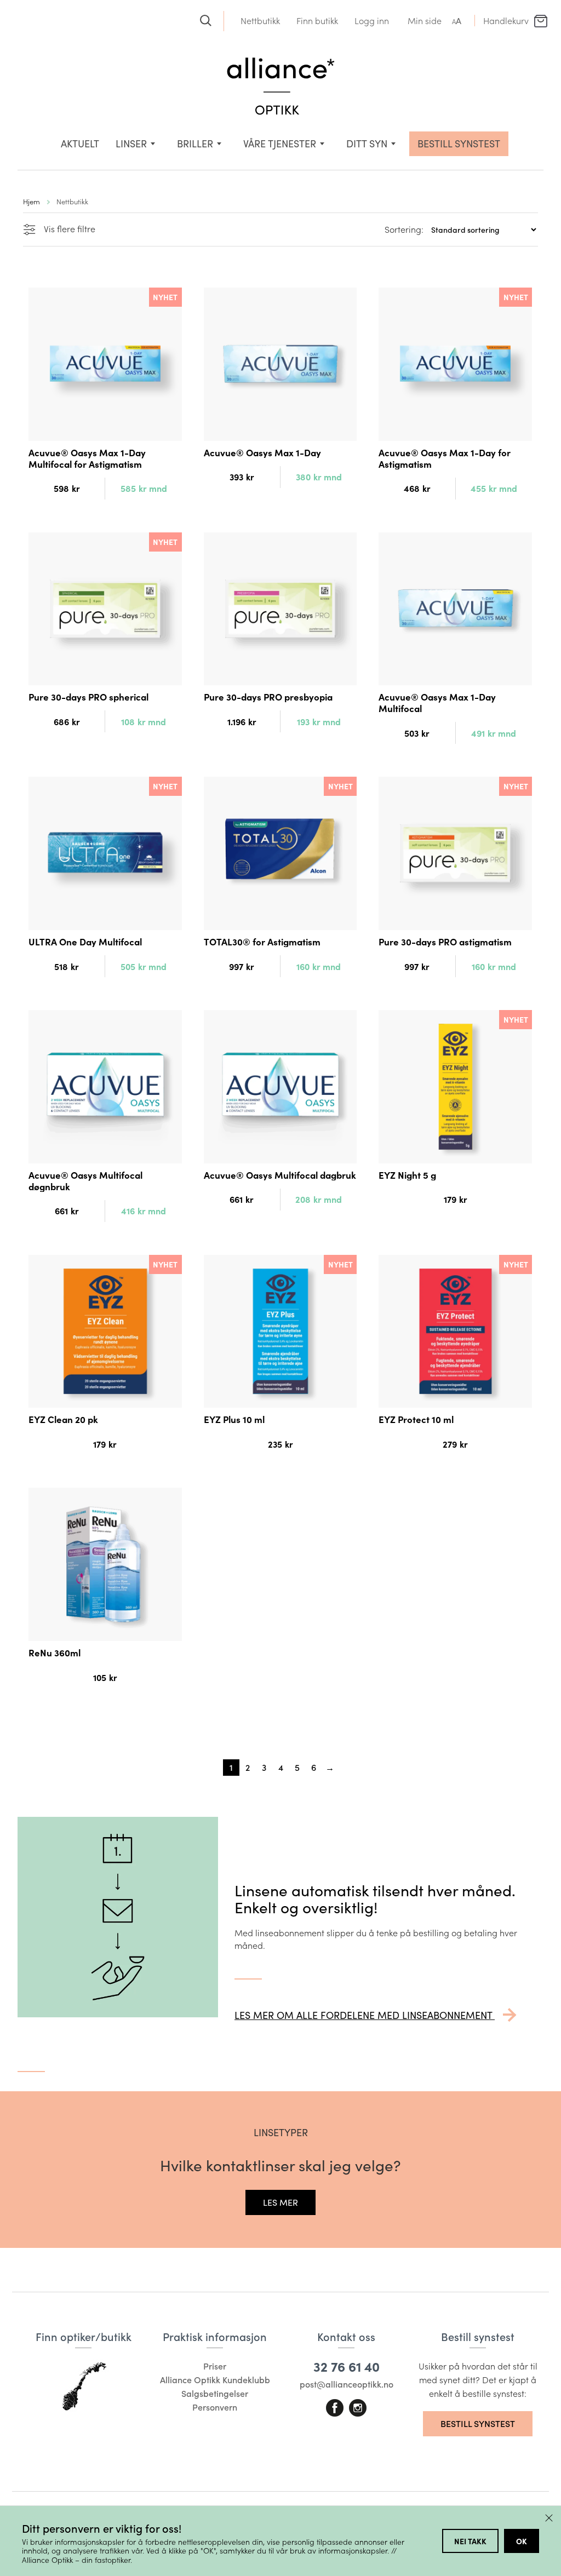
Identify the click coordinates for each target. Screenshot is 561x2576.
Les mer (280, 2202)
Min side (425, 21)
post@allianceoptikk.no (347, 2384)
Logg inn (372, 21)
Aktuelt (80, 144)
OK (522, 2541)
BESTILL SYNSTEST (459, 144)
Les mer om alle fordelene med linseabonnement (365, 2015)
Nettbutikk (260, 21)
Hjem (32, 201)
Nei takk (470, 2541)
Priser (215, 2366)
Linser (131, 144)
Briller (195, 144)
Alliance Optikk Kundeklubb (215, 2380)
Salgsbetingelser (215, 2393)
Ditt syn (367, 144)
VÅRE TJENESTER (280, 144)
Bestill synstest (478, 2423)
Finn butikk (317, 21)
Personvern (215, 2407)
